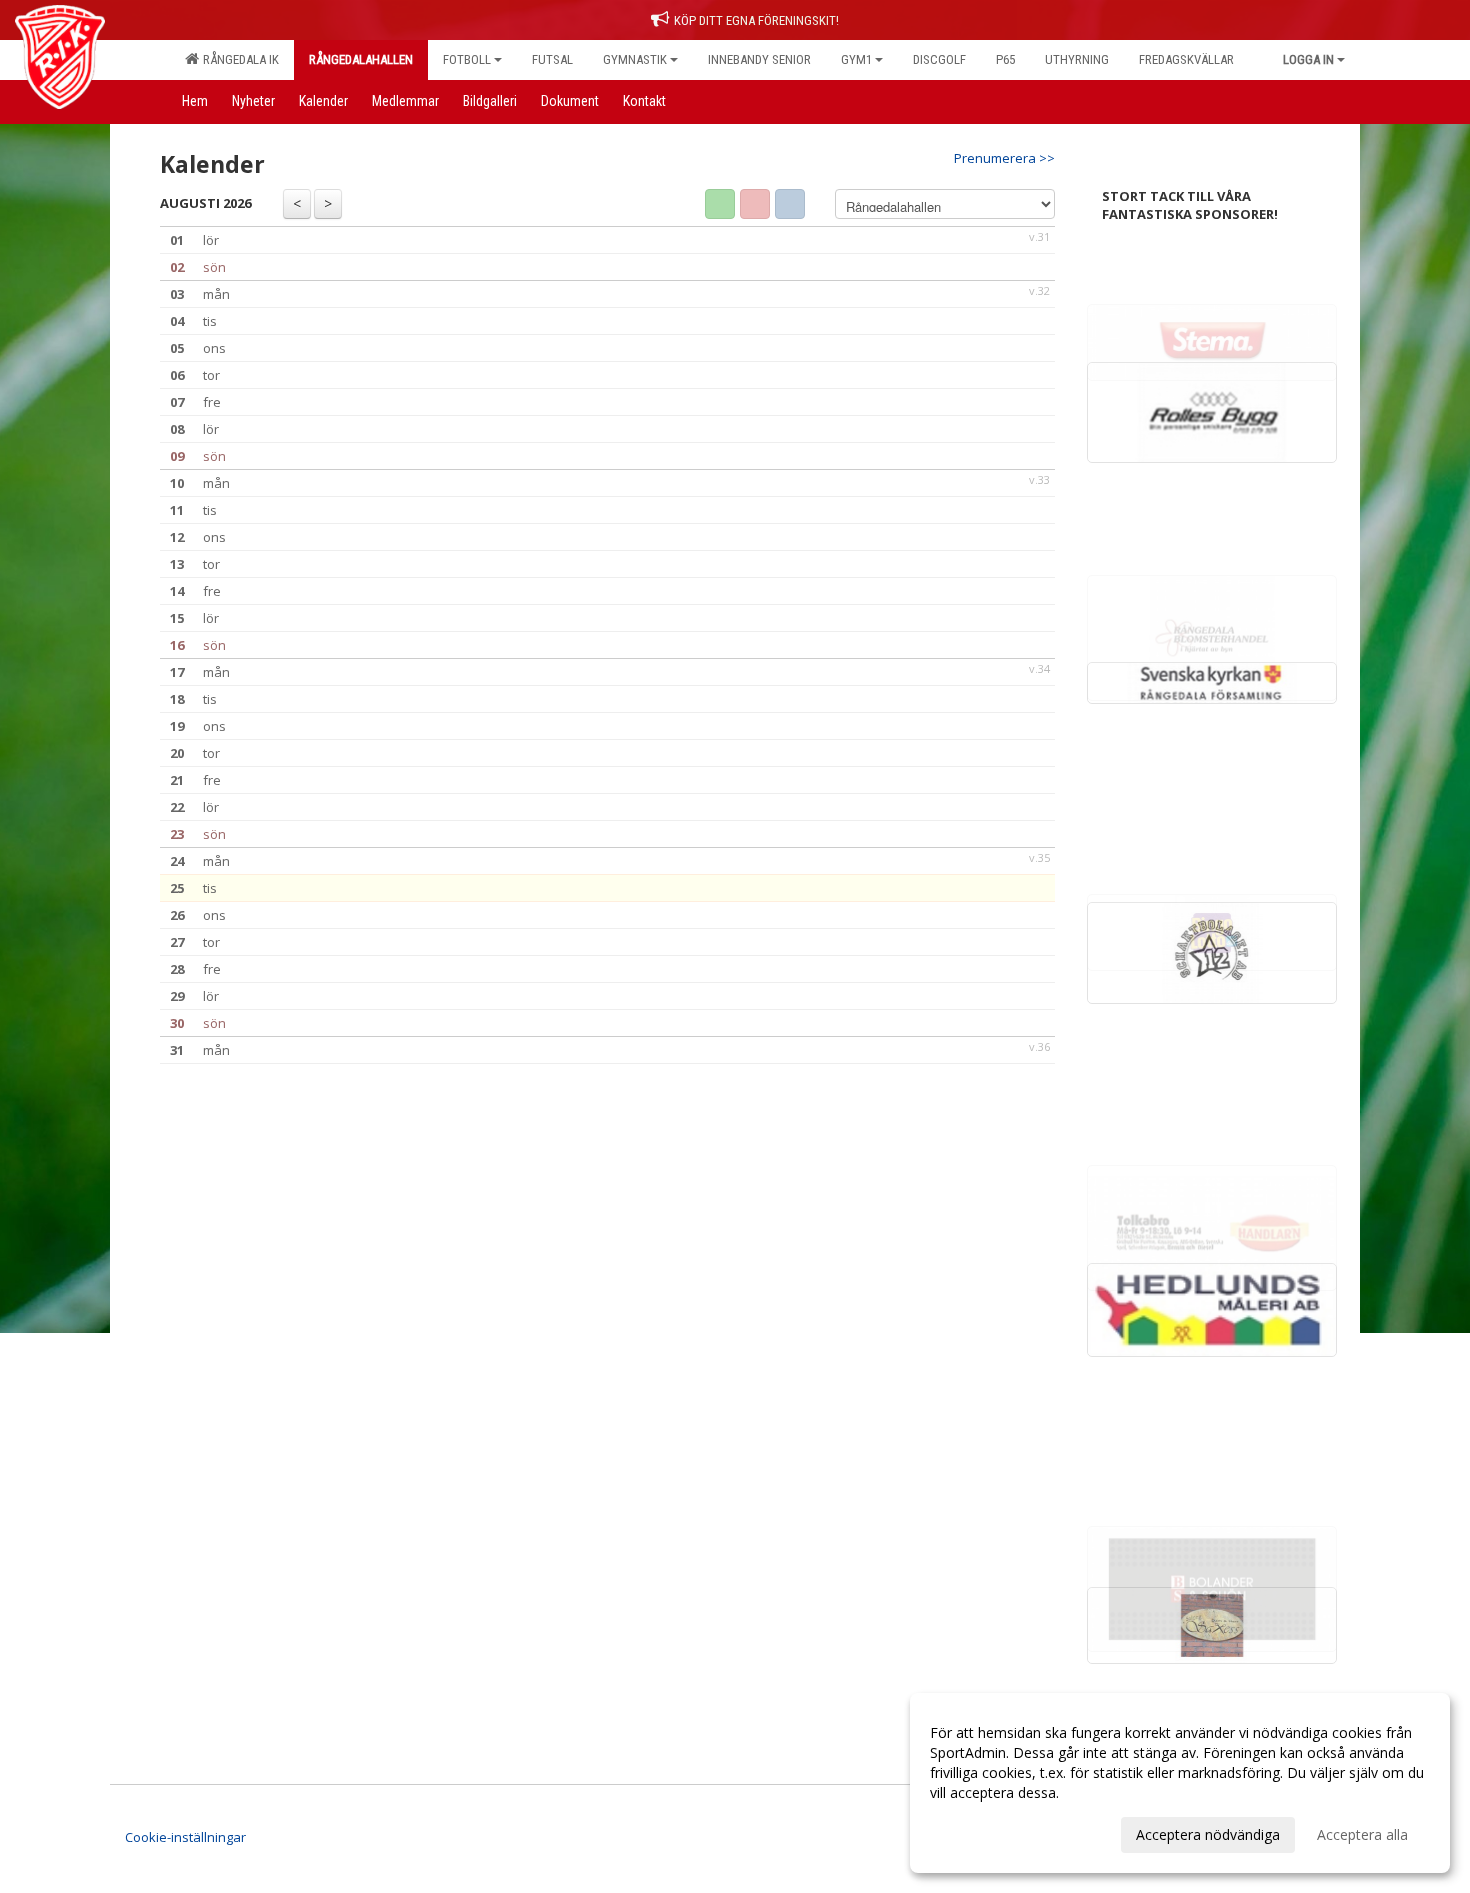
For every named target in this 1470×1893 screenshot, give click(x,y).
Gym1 (856, 59)
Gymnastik (635, 59)
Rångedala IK (238, 59)
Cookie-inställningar (185, 1837)
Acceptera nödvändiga (1208, 1834)
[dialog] (1180, 1783)
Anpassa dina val (984, 1832)
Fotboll (467, 59)
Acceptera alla (1362, 1834)
